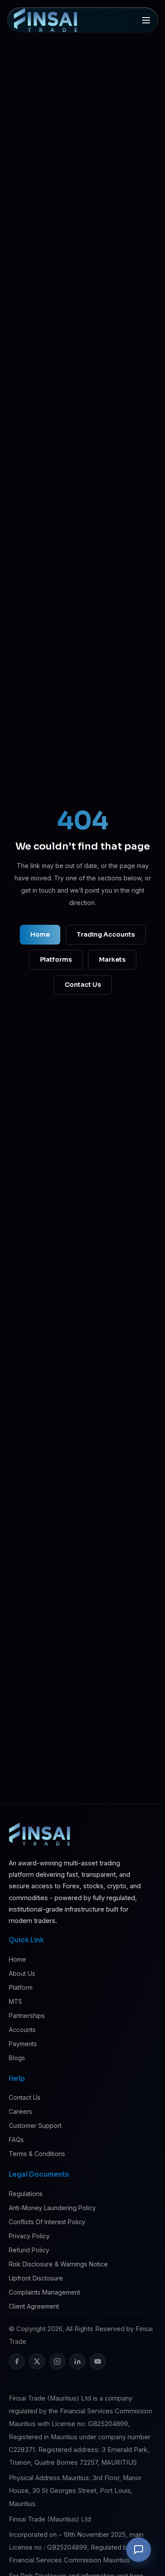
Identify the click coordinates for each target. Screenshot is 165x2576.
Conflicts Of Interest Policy (47, 2222)
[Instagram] (57, 2361)
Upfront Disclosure (36, 2278)
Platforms (56, 960)
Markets (112, 960)
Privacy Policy (29, 2236)
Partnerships (27, 2016)
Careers (20, 2111)
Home (40, 934)
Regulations (26, 2194)
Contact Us (83, 985)
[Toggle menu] (146, 20)
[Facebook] (17, 2361)
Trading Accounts (106, 934)
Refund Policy (29, 2250)
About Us (22, 1973)
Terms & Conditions (37, 2154)
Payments (23, 2044)
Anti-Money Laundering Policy (52, 2208)
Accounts (22, 2030)
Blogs (17, 2058)
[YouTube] (98, 2361)
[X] (37, 2361)
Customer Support (35, 2125)
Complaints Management (44, 2292)
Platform (21, 1987)
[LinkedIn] (77, 2361)
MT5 (15, 2001)
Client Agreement (34, 2306)
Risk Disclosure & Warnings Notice (58, 2264)
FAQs (16, 2140)
